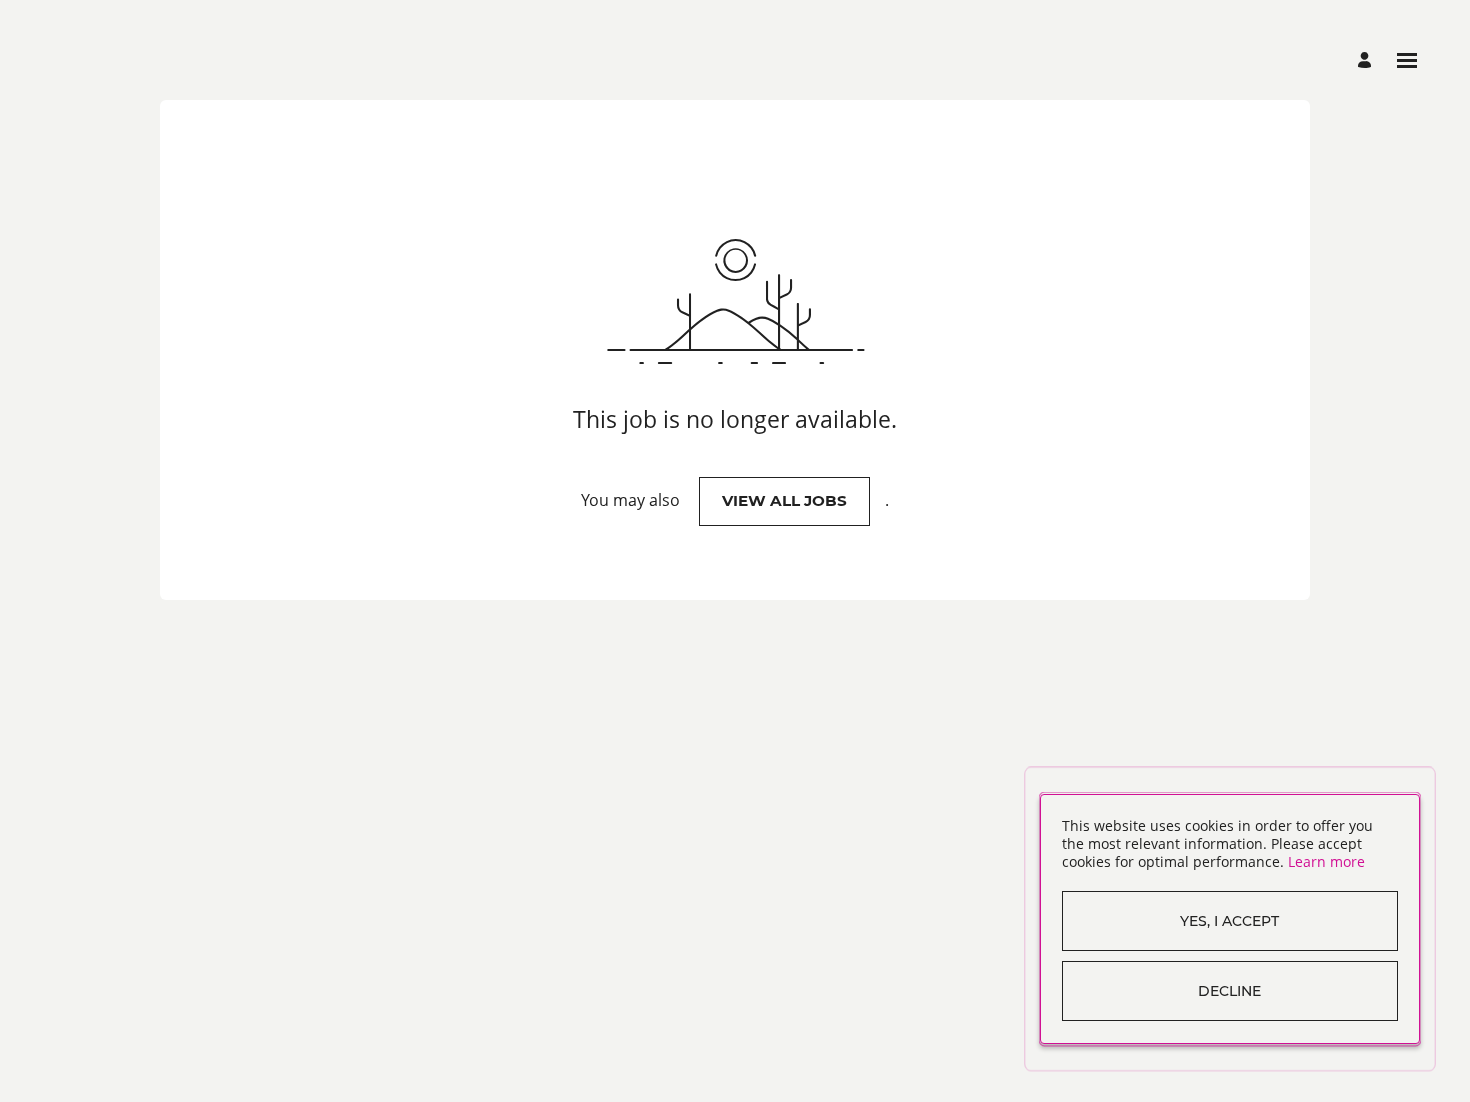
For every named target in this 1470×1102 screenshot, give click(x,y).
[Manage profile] (1367, 60)
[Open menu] (1407, 60)
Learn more (1326, 861)
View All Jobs (784, 500)
